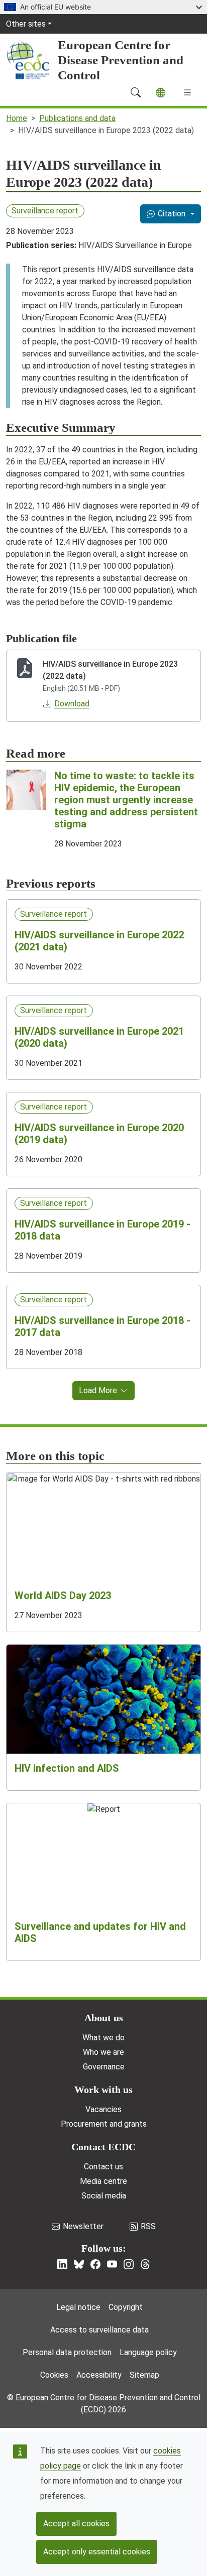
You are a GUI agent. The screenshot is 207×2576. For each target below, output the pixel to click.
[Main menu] (187, 92)
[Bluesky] (79, 2264)
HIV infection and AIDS (67, 1768)
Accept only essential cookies (97, 2552)
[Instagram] (129, 2264)
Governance (104, 2067)
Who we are (103, 2052)
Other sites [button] (26, 24)
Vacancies (103, 2109)
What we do (103, 2038)
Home (17, 118)
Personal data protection (67, 2352)
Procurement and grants (104, 2124)
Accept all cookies (76, 2524)
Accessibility (99, 2375)
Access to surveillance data (99, 2330)
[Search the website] (136, 92)
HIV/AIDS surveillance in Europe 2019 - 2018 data (102, 1230)
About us (104, 2018)
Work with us (103, 2090)
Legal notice (78, 2307)
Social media (104, 2196)
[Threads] (145, 2264)
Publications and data (77, 118)
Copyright (126, 2307)
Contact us (103, 2167)
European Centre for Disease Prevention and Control (121, 60)
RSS (148, 2226)
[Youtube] (112, 2264)
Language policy (148, 2352)
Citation (172, 214)
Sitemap (144, 2375)
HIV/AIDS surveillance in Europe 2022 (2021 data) (99, 941)
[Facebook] (95, 2264)
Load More (98, 1390)
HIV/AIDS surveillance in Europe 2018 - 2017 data (102, 1326)
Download (72, 704)
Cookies (54, 2375)
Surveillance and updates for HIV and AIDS (100, 1932)
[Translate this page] (161, 93)
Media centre (103, 2181)
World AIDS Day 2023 (63, 1596)
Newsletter (83, 2226)
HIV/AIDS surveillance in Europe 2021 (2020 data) (99, 1037)
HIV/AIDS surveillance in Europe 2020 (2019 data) (99, 1134)
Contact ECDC (103, 2147)
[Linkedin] (62, 2264)
